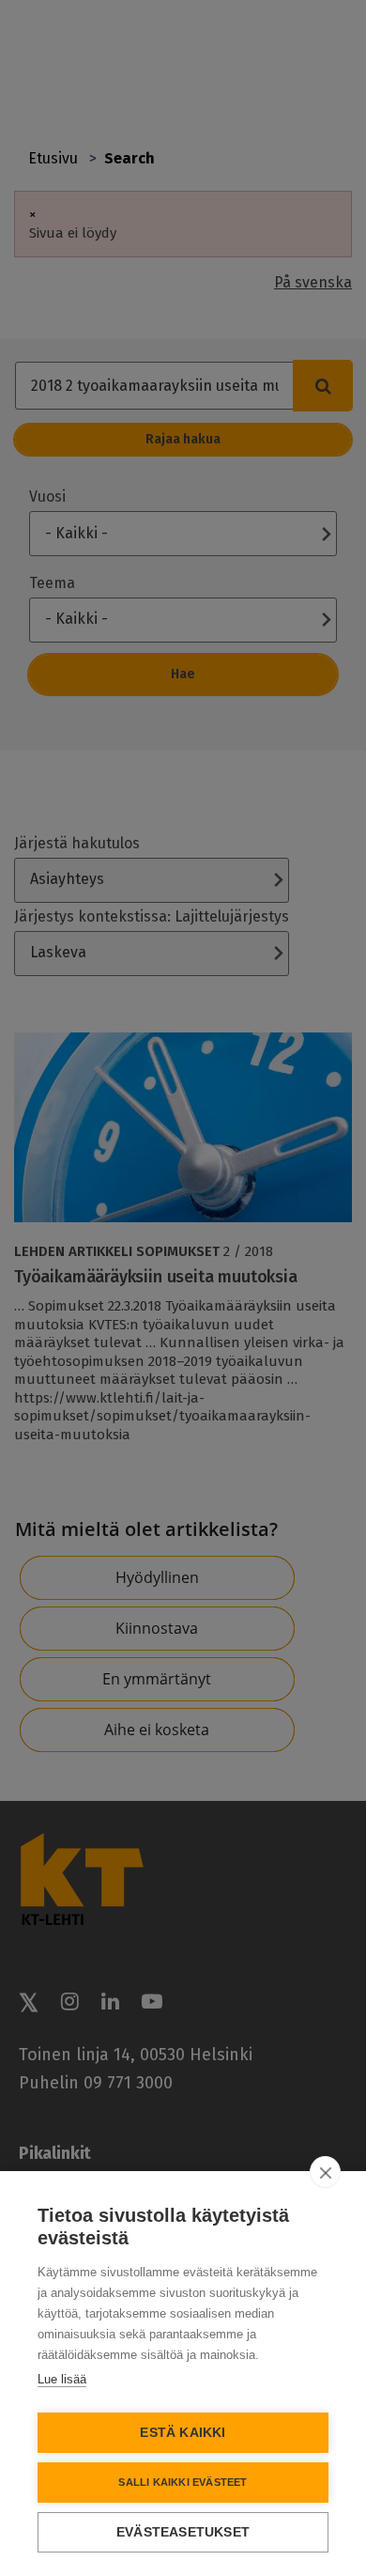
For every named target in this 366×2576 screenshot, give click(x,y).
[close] (325, 2172)
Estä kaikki (183, 2433)
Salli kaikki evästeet (183, 2482)
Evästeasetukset (183, 2532)
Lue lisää (62, 2379)
